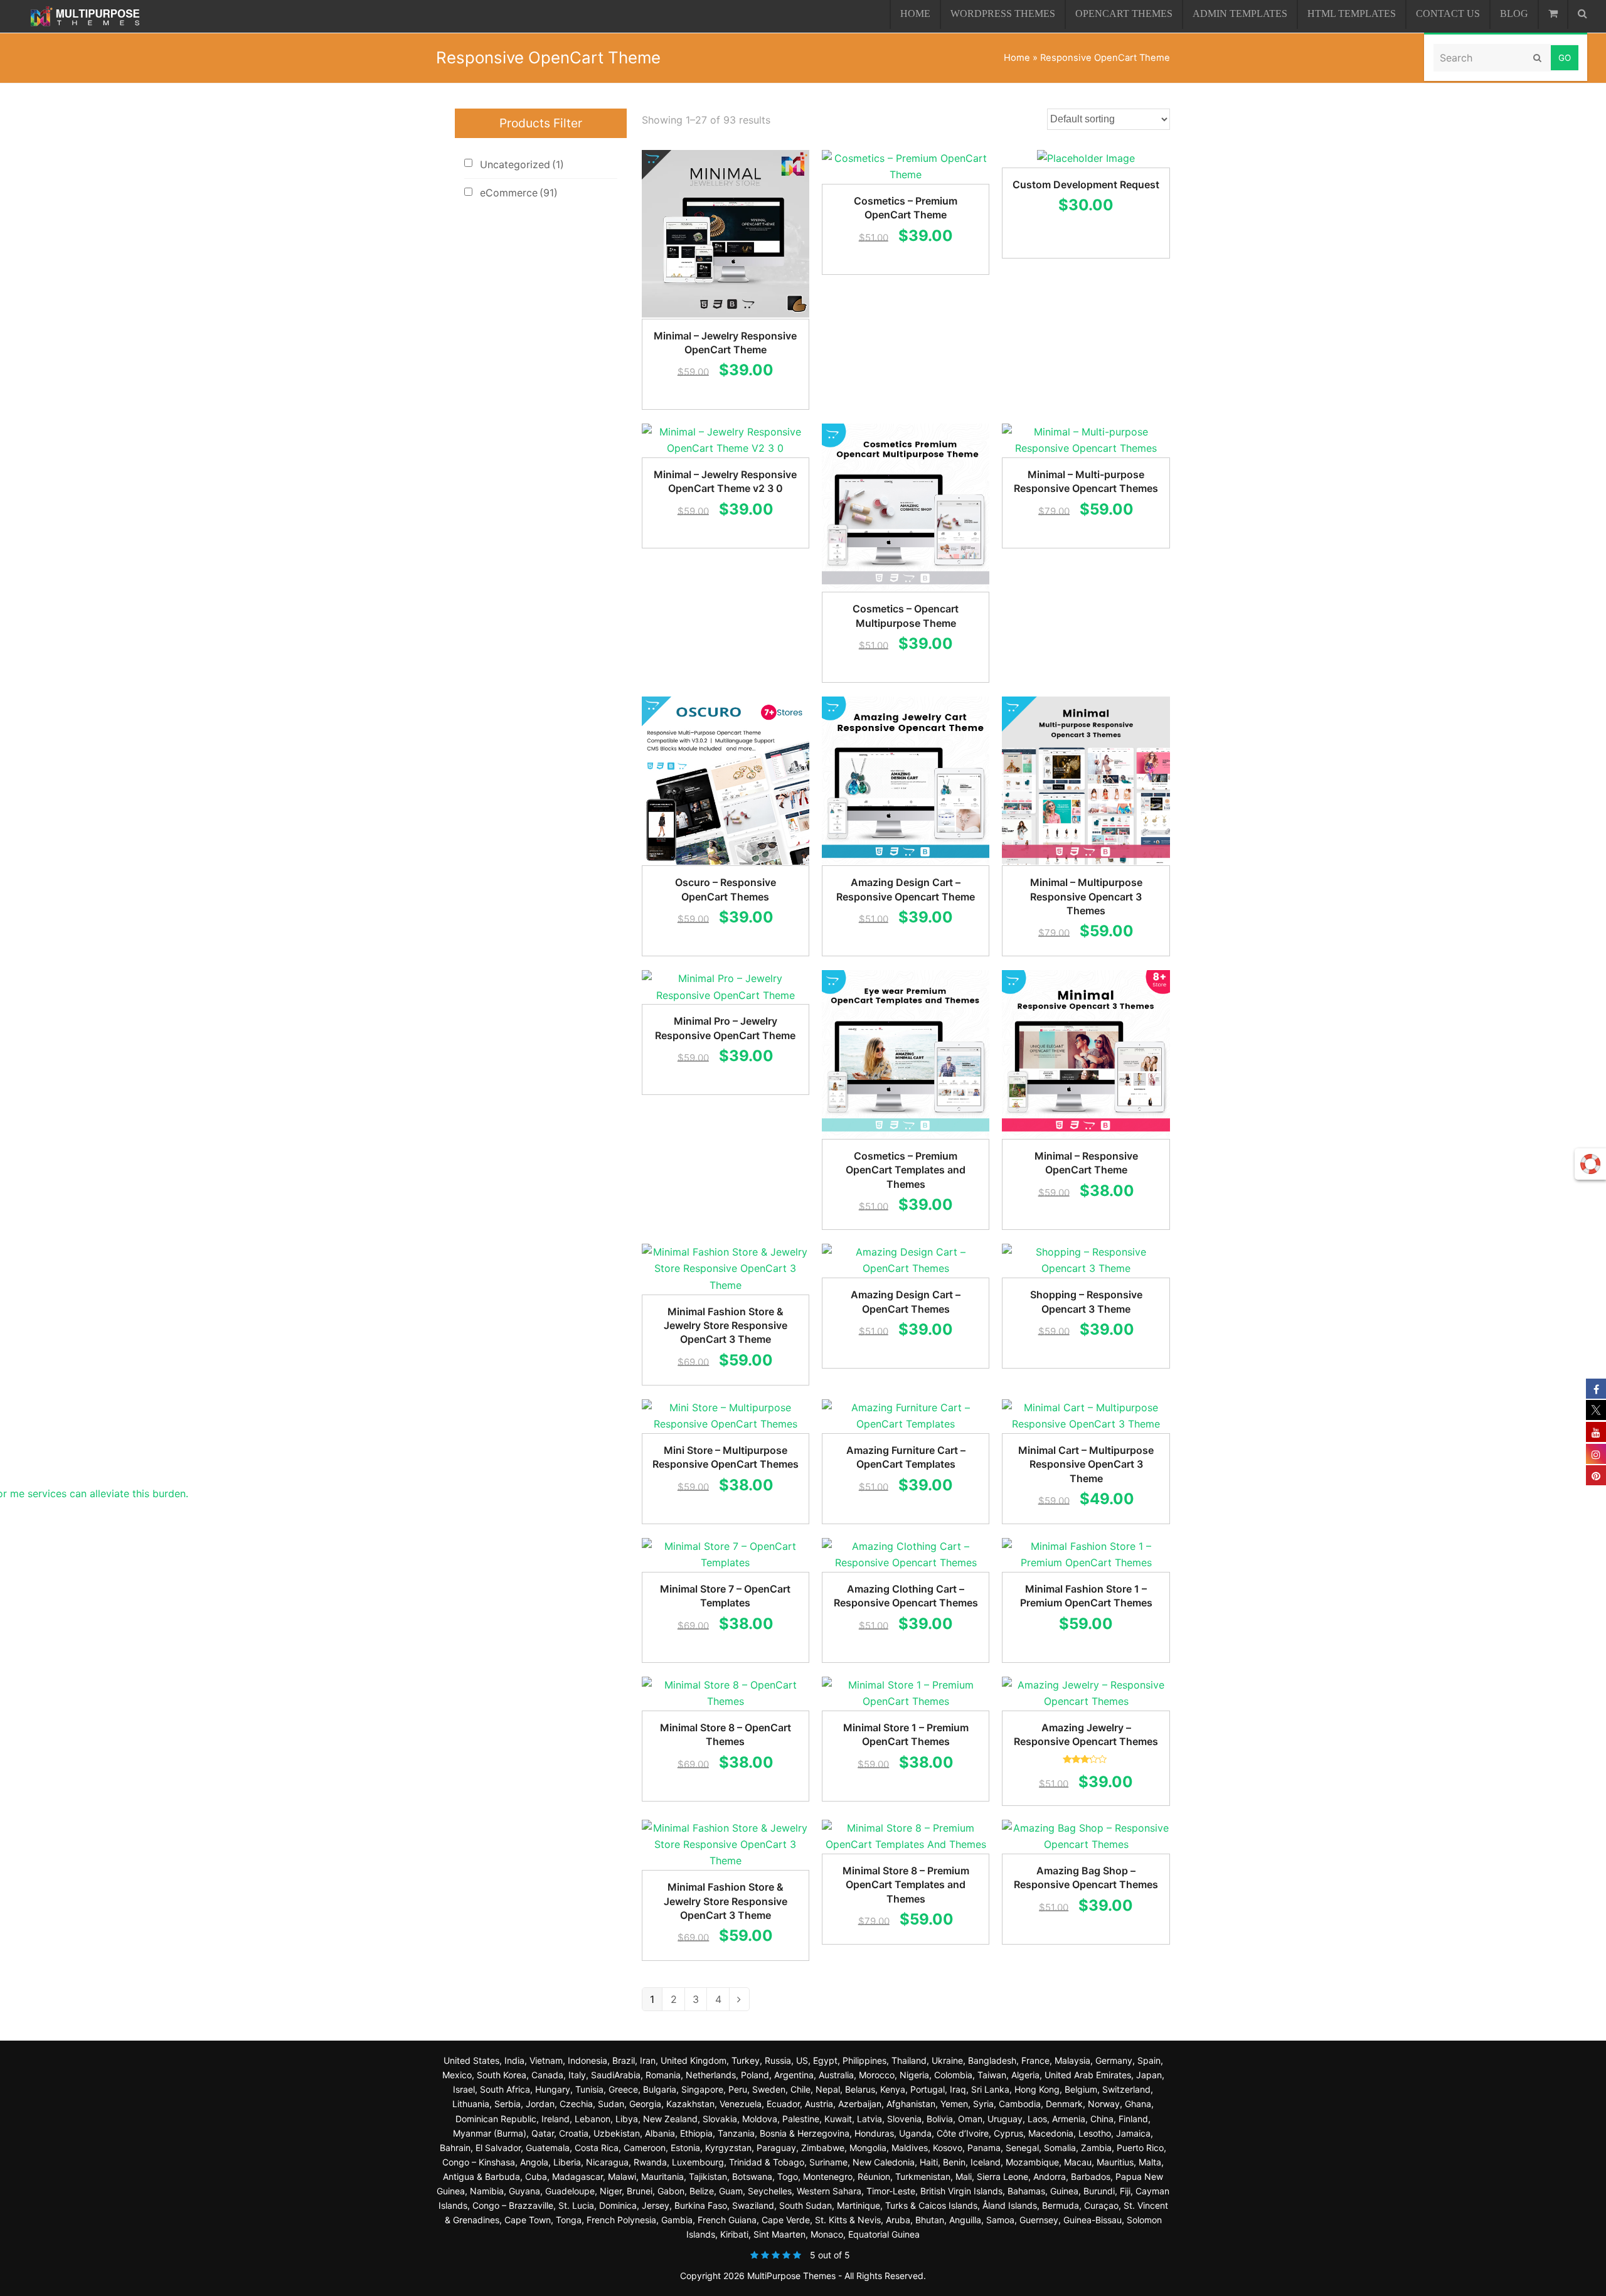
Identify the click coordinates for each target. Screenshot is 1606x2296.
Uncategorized (522, 164)
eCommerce (519, 193)
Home (1017, 58)
